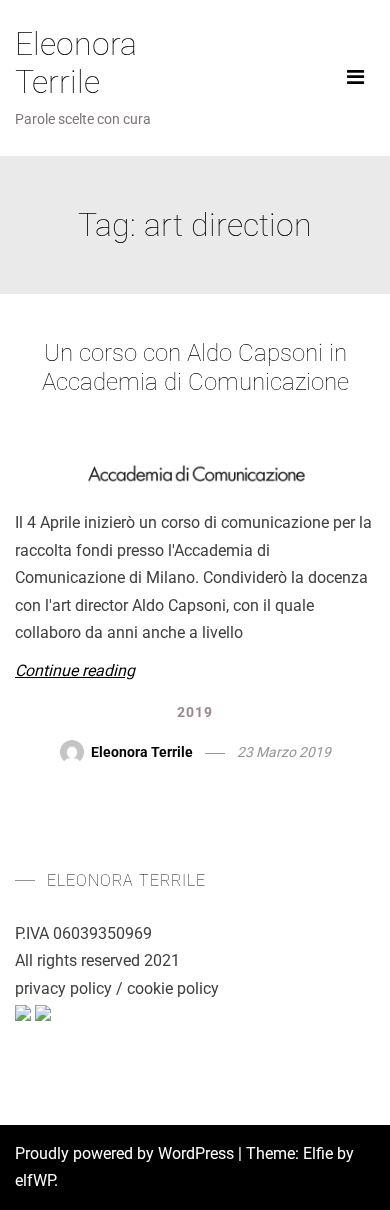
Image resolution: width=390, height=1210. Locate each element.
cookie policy (173, 988)
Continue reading (75, 670)
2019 (195, 712)
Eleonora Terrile (76, 63)
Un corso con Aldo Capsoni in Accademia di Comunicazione (195, 367)
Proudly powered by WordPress (126, 1153)
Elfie (318, 1153)
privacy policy (63, 988)
